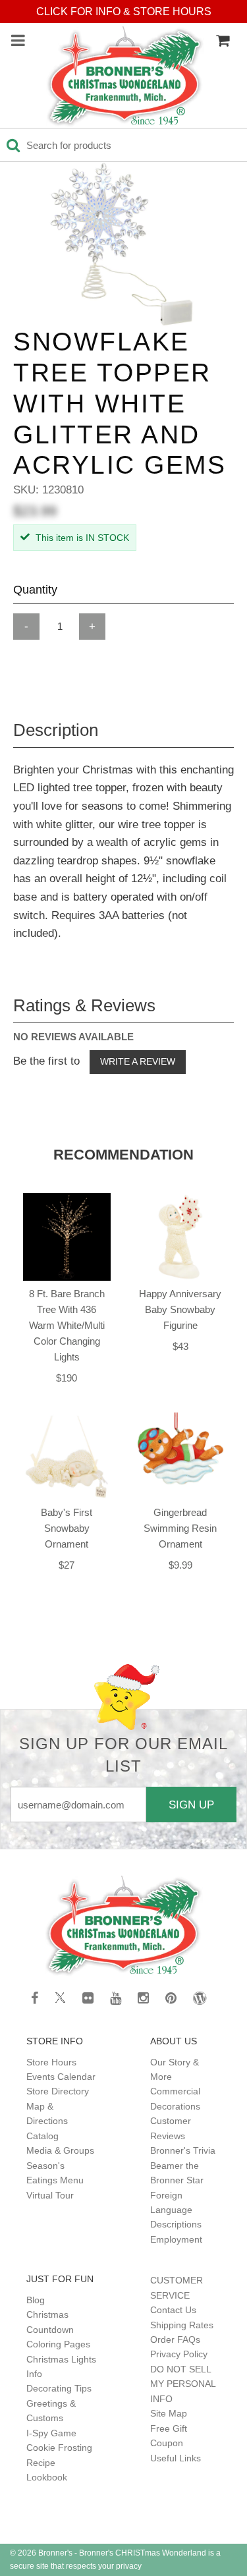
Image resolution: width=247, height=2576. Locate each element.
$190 (67, 1378)
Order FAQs (175, 2339)
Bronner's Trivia (183, 2150)
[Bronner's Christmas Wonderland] (125, 77)
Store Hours (51, 2062)
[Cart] (223, 41)
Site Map (169, 2413)
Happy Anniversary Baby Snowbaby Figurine (180, 1309)
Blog (36, 2300)
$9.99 (180, 1565)
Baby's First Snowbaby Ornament (67, 1528)
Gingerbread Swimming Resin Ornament (180, 1528)
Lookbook (47, 2477)
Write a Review (138, 1061)
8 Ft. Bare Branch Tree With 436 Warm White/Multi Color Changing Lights (67, 1325)
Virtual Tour (50, 2195)
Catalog (42, 2136)
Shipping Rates (182, 2325)
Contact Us (173, 2310)
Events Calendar (61, 2077)
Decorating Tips (59, 2388)
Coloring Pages (58, 2344)
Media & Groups (60, 2150)
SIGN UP (191, 1805)
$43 (180, 1346)
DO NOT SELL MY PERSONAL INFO (183, 2384)
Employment (176, 2239)
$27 (67, 1565)
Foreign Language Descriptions (176, 2210)
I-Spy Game (51, 2433)
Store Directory (58, 2091)
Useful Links (176, 2458)
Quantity (35, 590)
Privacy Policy (179, 2354)
